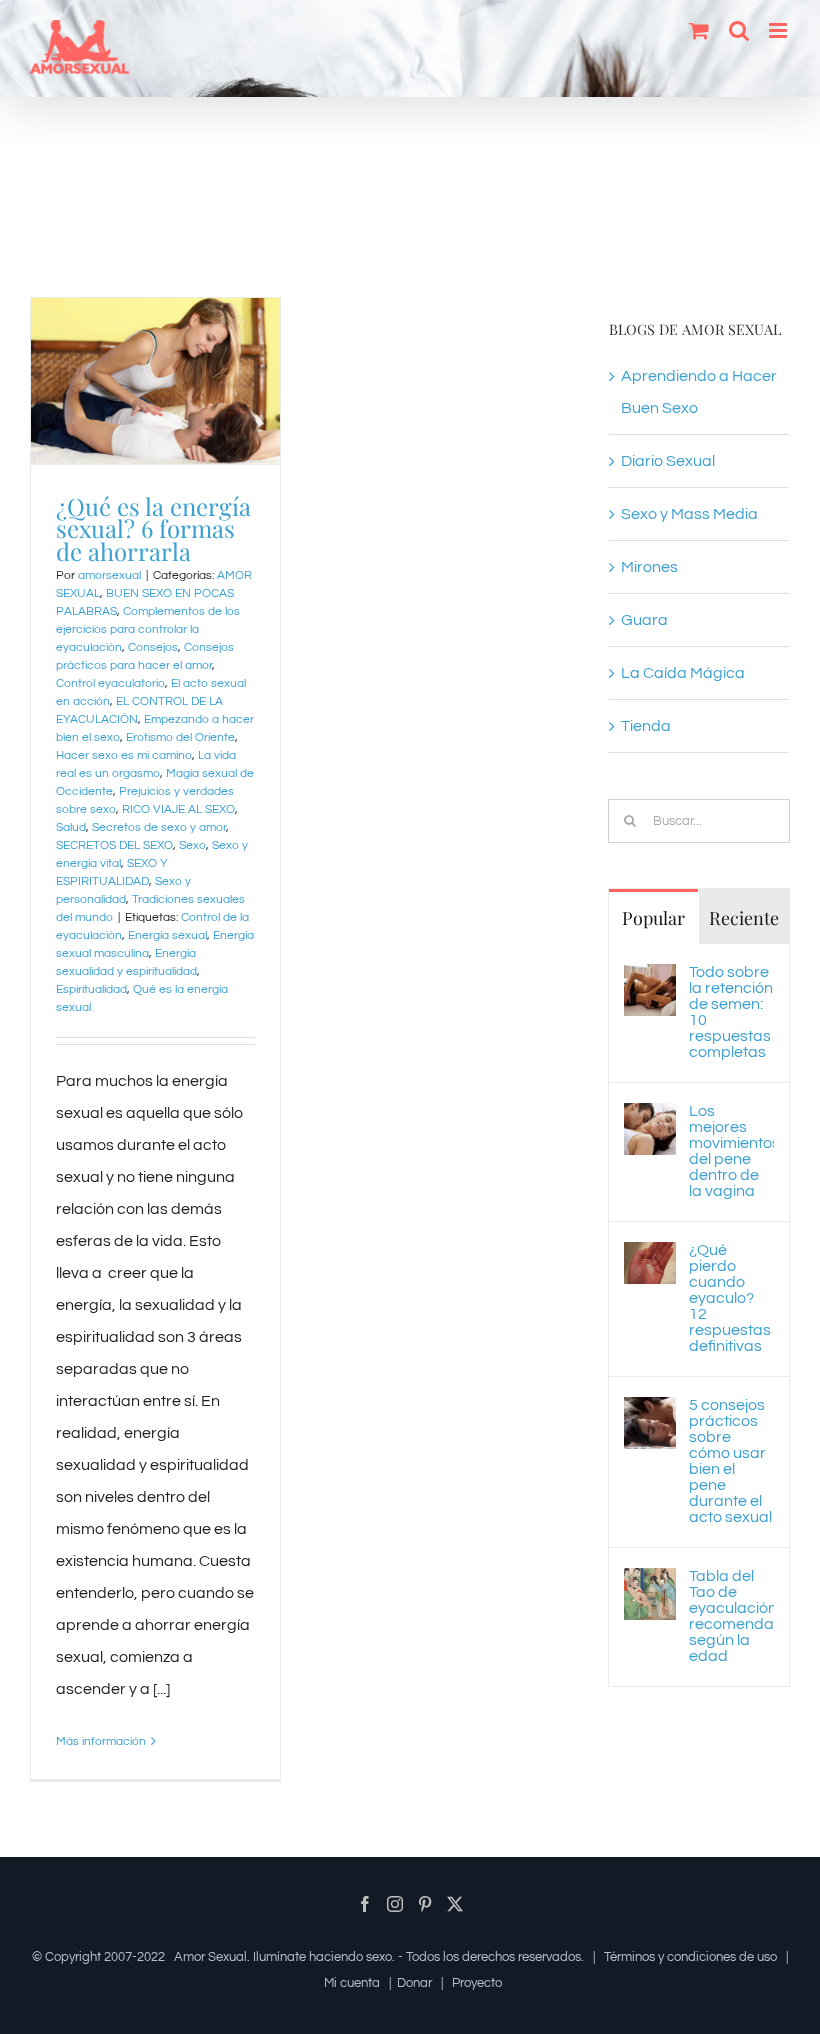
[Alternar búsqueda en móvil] (739, 30)
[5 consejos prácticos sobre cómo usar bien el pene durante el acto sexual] (650, 1413)
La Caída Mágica (683, 673)
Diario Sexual (668, 461)
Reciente (744, 918)
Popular (653, 918)
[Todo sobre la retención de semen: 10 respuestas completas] (650, 980)
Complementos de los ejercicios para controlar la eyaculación (148, 629)
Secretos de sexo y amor (159, 827)
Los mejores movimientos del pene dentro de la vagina (731, 1151)
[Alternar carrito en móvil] (699, 30)
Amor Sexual (210, 1957)
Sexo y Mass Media (689, 514)
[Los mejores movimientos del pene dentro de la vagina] (650, 1119)
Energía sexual (167, 935)
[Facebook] (365, 1904)
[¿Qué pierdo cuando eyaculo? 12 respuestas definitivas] (650, 1258)
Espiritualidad (91, 989)
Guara (644, 620)
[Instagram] (395, 1904)
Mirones (649, 567)
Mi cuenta (352, 1983)
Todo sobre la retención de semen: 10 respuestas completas (731, 1012)
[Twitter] (455, 1904)
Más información (101, 1741)
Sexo (192, 845)
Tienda (646, 726)
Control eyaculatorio (110, 683)
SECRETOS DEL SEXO (114, 845)
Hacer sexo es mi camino (124, 755)
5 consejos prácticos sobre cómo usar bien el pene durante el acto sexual (730, 1461)
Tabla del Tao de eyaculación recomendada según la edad (731, 1616)
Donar (414, 1983)
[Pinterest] (425, 1904)
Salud (71, 827)
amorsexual (109, 575)
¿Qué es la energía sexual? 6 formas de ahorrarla (153, 528)
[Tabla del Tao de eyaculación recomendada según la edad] (650, 1584)
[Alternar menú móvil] (779, 30)
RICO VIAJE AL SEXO (178, 809)
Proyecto (477, 1983)
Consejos (153, 647)
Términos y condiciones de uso (690, 1957)
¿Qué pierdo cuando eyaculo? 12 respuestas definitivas (730, 1298)
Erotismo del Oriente (180, 737)
